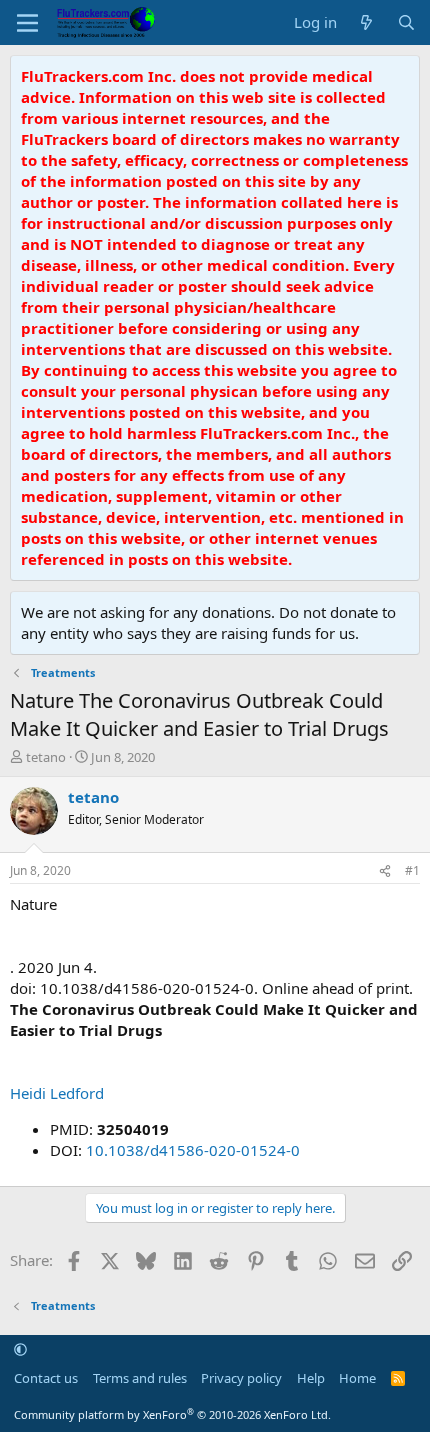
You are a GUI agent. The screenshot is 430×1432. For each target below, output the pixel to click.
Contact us (46, 1378)
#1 (412, 870)
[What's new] (366, 22)
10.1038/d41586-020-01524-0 (193, 1150)
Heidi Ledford (57, 1093)
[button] (20, 1350)
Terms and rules (140, 1378)
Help (311, 1378)
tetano (46, 757)
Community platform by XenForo (172, 1414)
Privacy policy (241, 1378)
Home (357, 1378)
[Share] (385, 871)
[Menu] (27, 23)
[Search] (406, 22)
